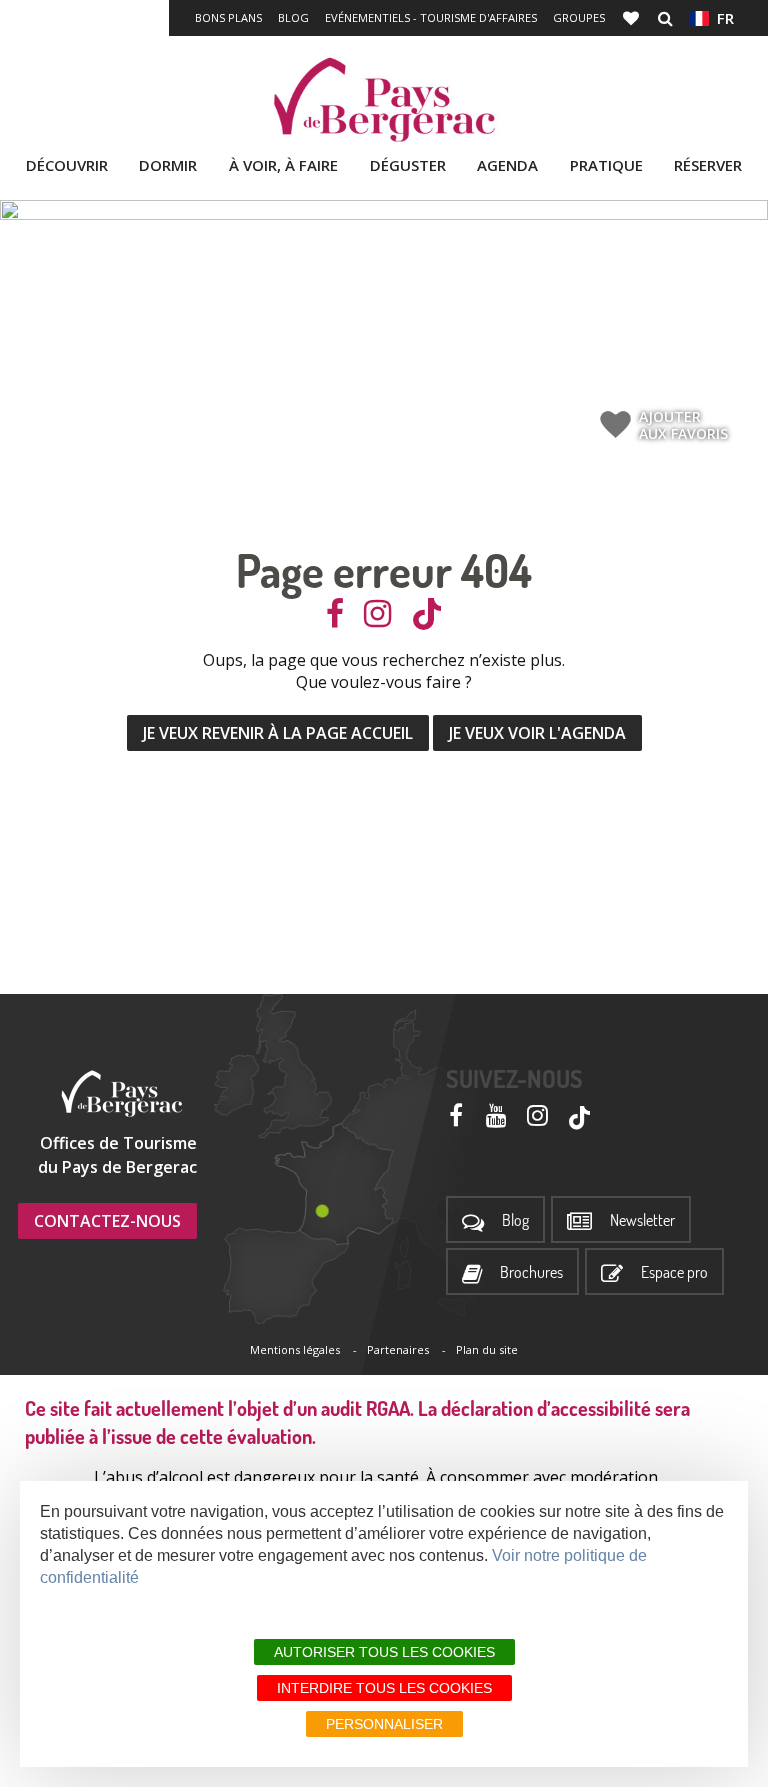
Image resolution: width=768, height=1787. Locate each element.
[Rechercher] (665, 18)
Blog (293, 17)
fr (721, 18)
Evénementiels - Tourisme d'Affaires (431, 17)
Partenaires (398, 1349)
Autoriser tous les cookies (384, 1652)
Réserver (708, 165)
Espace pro (674, 1272)
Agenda (507, 165)
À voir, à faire (283, 165)
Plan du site (487, 1349)
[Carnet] (633, 18)
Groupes (579, 17)
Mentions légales (295, 1349)
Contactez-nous (107, 1221)
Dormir (168, 165)
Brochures (531, 1272)
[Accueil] (384, 100)
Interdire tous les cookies (384, 1688)
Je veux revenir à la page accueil (278, 733)
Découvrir (67, 165)
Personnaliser (384, 1724)
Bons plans (228, 17)
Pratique (606, 165)
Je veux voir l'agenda (537, 733)
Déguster (408, 165)
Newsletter (642, 1220)
